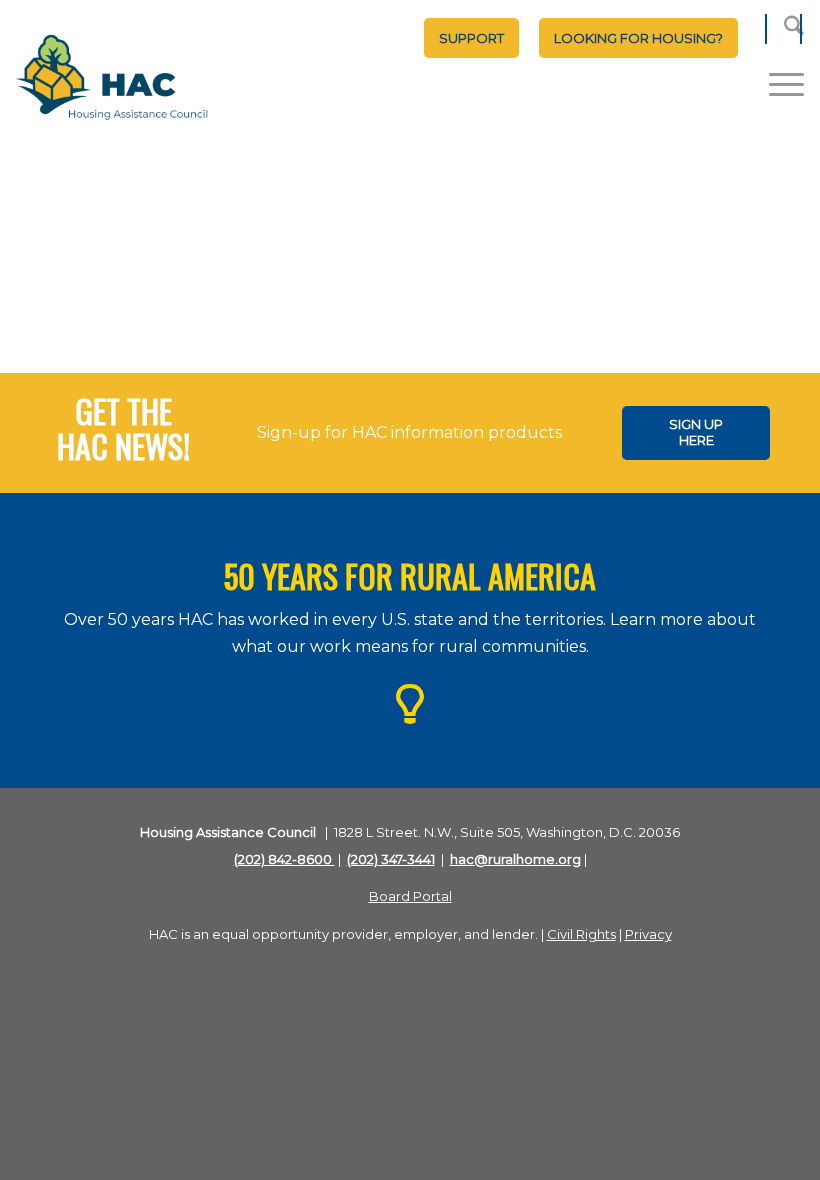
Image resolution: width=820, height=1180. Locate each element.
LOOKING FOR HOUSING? (638, 38)
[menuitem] (471, 38)
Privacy (648, 934)
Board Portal (410, 896)
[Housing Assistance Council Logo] (112, 79)
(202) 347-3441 (391, 859)
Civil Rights (581, 934)
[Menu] (776, 84)
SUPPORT (471, 38)
